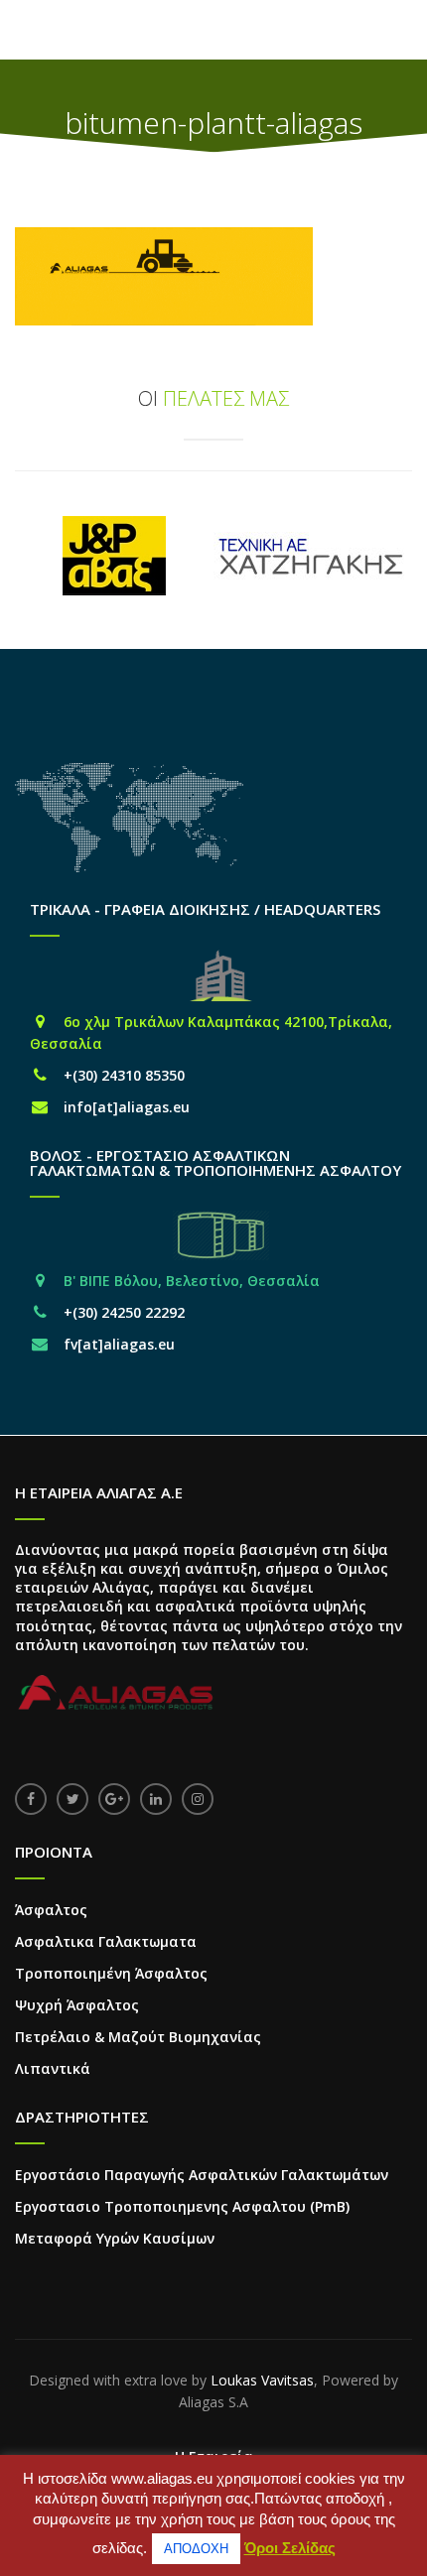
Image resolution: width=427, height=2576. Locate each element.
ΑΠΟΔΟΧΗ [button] (196, 2549)
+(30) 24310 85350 (124, 1075)
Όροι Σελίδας (290, 2548)
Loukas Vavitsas (262, 2380)
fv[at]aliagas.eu (119, 1344)
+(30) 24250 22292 (124, 1312)
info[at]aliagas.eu (127, 1107)
